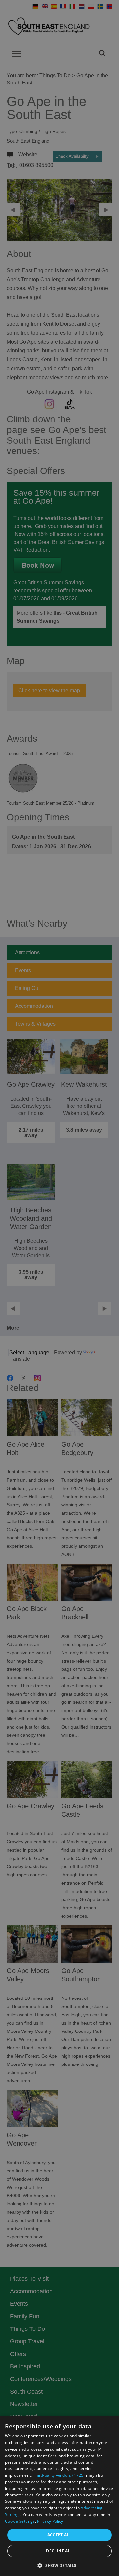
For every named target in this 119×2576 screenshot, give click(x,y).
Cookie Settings (20, 2521)
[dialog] (59, 2496)
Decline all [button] (59, 2551)
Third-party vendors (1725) (59, 2475)
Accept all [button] (60, 2535)
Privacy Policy (50, 2521)
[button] (59, 2565)
